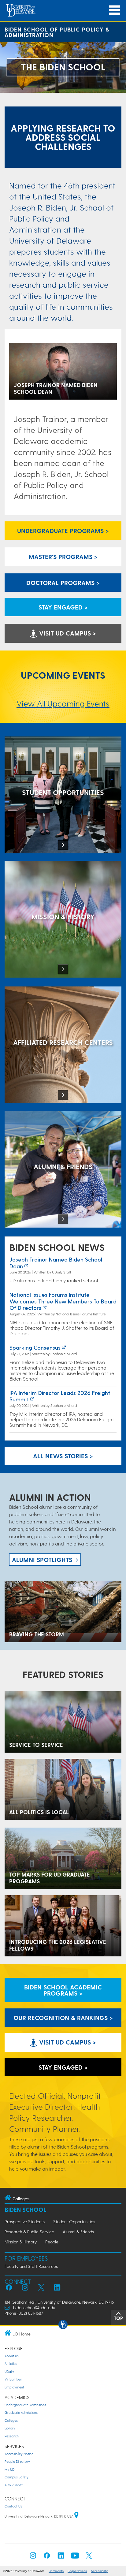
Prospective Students (25, 2222)
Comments (56, 2571)
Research (12, 2436)
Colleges (11, 2420)
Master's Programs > (63, 557)
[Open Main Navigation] (114, 10)
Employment (14, 2387)
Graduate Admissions (21, 2412)
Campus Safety (17, 2477)
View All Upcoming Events (63, 703)
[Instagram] (33, 2557)
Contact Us (13, 2506)
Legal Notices (77, 2571)
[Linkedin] (61, 2557)
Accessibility (99, 2571)
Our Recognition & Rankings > (63, 2018)
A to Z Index (14, 2485)
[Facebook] (47, 2557)
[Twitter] (89, 2557)
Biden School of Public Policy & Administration (57, 32)
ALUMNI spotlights (42, 1560)
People (52, 2242)
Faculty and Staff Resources (31, 2266)
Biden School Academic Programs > (63, 1990)
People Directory (17, 2461)
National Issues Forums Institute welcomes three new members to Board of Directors (63, 1301)
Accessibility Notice (19, 2454)
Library (10, 2428)
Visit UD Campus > (67, 633)
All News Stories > (63, 1456)
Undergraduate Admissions (25, 2405)
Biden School (25, 2210)
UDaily (9, 2371)
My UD (9, 2469)
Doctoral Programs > (63, 583)
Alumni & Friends (78, 2232)
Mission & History (21, 2242)
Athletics (11, 2364)
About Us (12, 2356)
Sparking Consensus (35, 1347)
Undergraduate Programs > (63, 531)
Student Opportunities (74, 2222)
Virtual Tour (13, 2379)
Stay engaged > (63, 607)
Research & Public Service (29, 2232)
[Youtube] (75, 2557)
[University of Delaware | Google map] (76, 2516)
